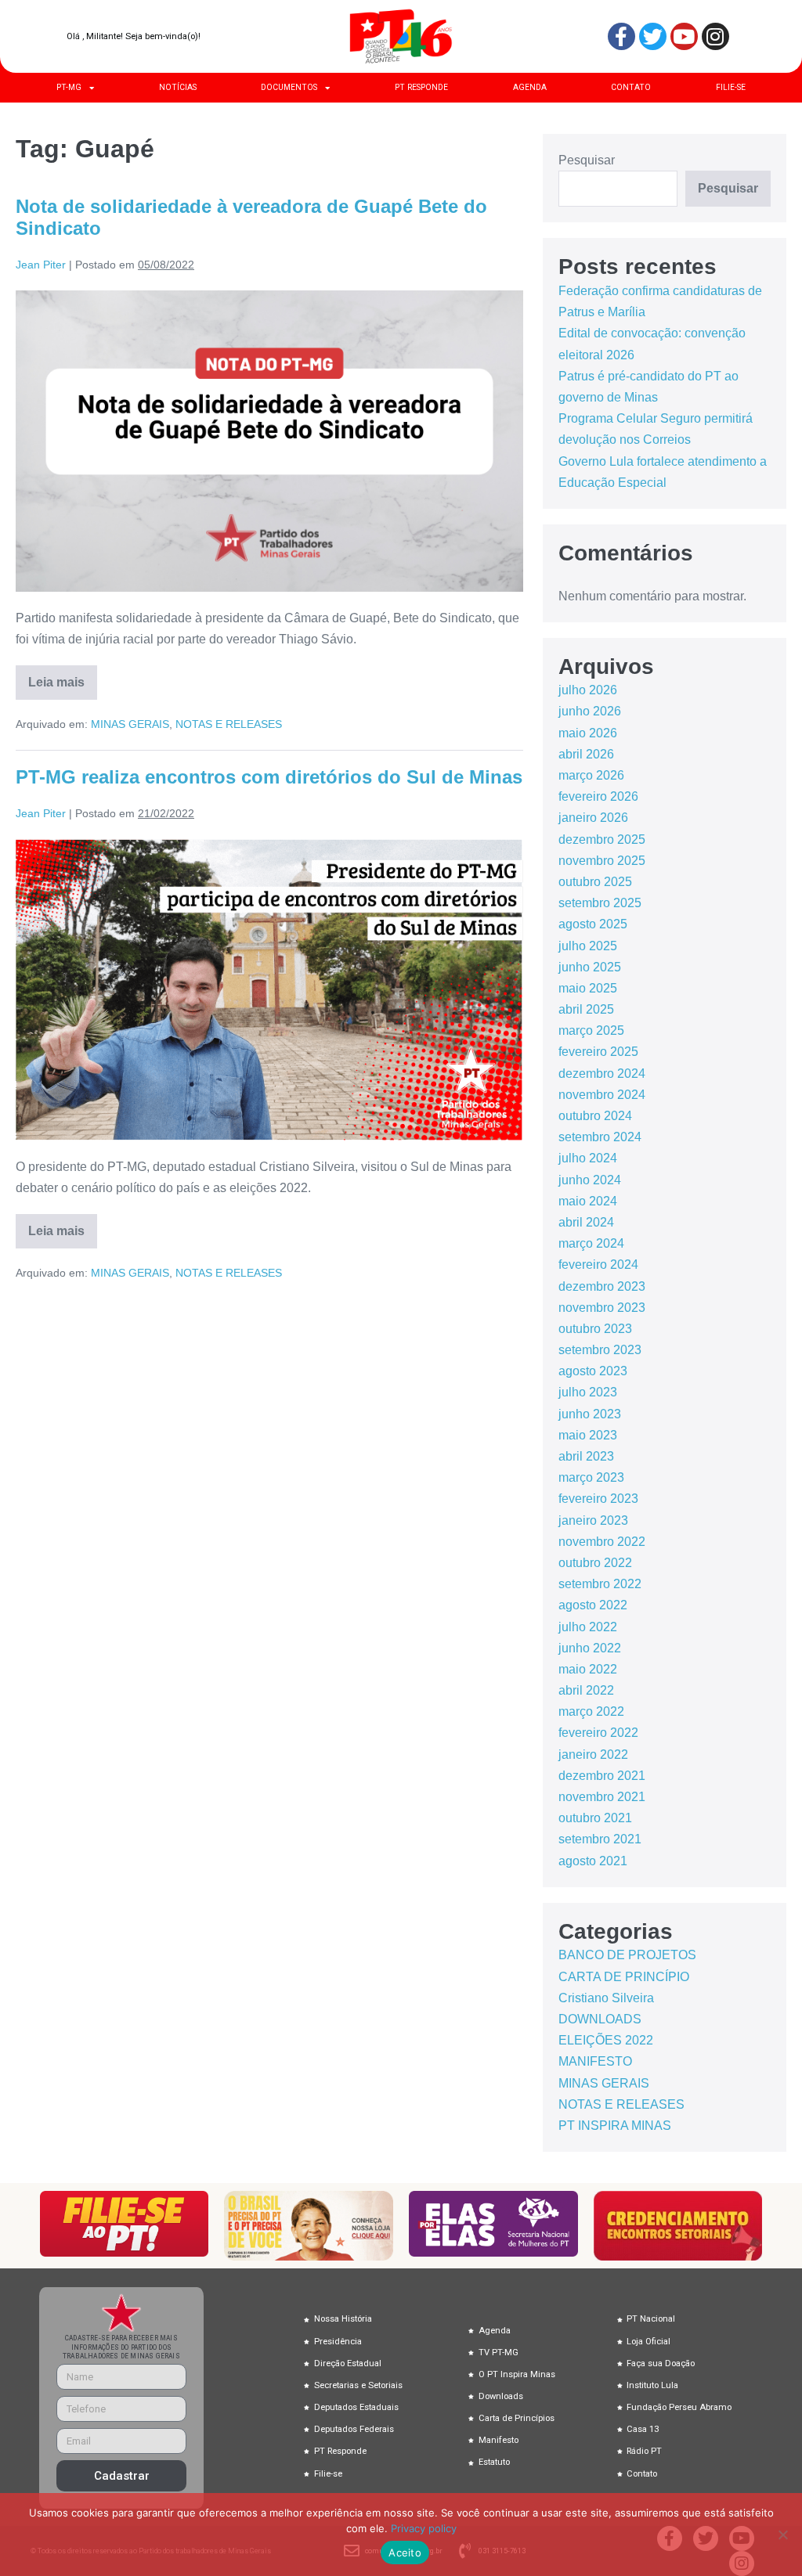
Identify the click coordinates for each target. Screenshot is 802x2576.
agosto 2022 (593, 1605)
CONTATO (631, 87)
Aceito (405, 2553)
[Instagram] (715, 36)
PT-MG (69, 87)
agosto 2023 (593, 1371)
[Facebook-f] (621, 36)
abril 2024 (586, 1222)
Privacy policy (424, 2528)
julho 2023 (588, 1392)
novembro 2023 (602, 1308)
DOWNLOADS (600, 2019)
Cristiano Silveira (606, 1998)
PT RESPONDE (421, 87)
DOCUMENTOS (289, 87)
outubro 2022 (595, 1563)
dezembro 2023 (602, 1286)
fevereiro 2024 (598, 1265)
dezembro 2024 (602, 1074)
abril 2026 (586, 754)
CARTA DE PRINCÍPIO (624, 1977)
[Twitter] (653, 36)
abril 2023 (586, 1456)
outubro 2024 (595, 1116)
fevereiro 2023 (598, 1499)
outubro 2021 (595, 1818)
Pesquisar (587, 160)
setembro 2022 (600, 1584)
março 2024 (591, 1243)
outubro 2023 (595, 1329)
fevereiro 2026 (598, 796)
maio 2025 (588, 988)
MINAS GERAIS (130, 724)
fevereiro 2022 (598, 1733)
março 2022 (591, 1711)
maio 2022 (588, 1669)
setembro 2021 (600, 1839)
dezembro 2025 (602, 839)
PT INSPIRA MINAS (615, 2126)
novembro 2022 (602, 1542)
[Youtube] (684, 36)
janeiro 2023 (593, 1520)
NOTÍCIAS (178, 87)
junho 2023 (590, 1414)
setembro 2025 (600, 903)
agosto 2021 (593, 1861)
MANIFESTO (595, 2061)
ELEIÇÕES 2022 (606, 2040)
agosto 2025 (593, 924)
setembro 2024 (600, 1137)
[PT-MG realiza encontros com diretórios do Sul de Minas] (269, 990)
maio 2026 (588, 733)
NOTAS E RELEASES (229, 724)
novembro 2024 (602, 1095)
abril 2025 (586, 1009)
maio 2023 (588, 1435)
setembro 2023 (600, 1350)
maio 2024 (588, 1201)
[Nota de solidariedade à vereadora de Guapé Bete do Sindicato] (269, 441)
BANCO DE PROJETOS (627, 1955)
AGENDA (530, 87)
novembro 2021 (602, 1797)
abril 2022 (586, 1690)
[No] (782, 2535)
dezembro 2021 (602, 1776)
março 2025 (591, 1030)
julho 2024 (588, 1158)
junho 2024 (590, 1180)
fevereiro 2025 (598, 1052)
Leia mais (63, 677)
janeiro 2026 (593, 818)
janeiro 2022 (593, 1755)
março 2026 (591, 775)
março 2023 (591, 1477)
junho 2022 (590, 1648)
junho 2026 (590, 711)
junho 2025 (590, 967)
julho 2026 (588, 690)
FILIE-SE (731, 87)
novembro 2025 (602, 861)
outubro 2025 (595, 882)
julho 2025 (588, 946)
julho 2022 (588, 1627)
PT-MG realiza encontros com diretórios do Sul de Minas (269, 777)
